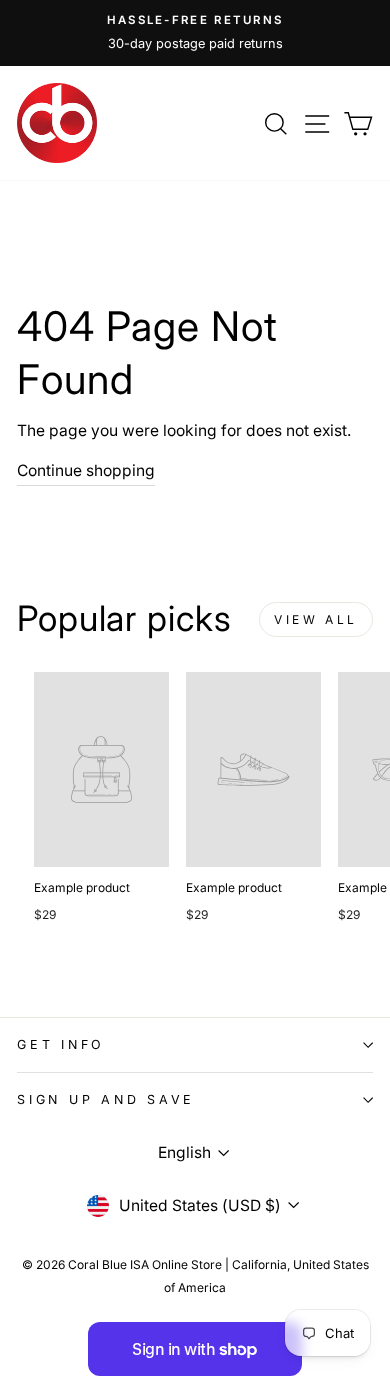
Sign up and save (106, 1099)
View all (316, 619)
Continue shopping (86, 470)
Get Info (61, 1044)
